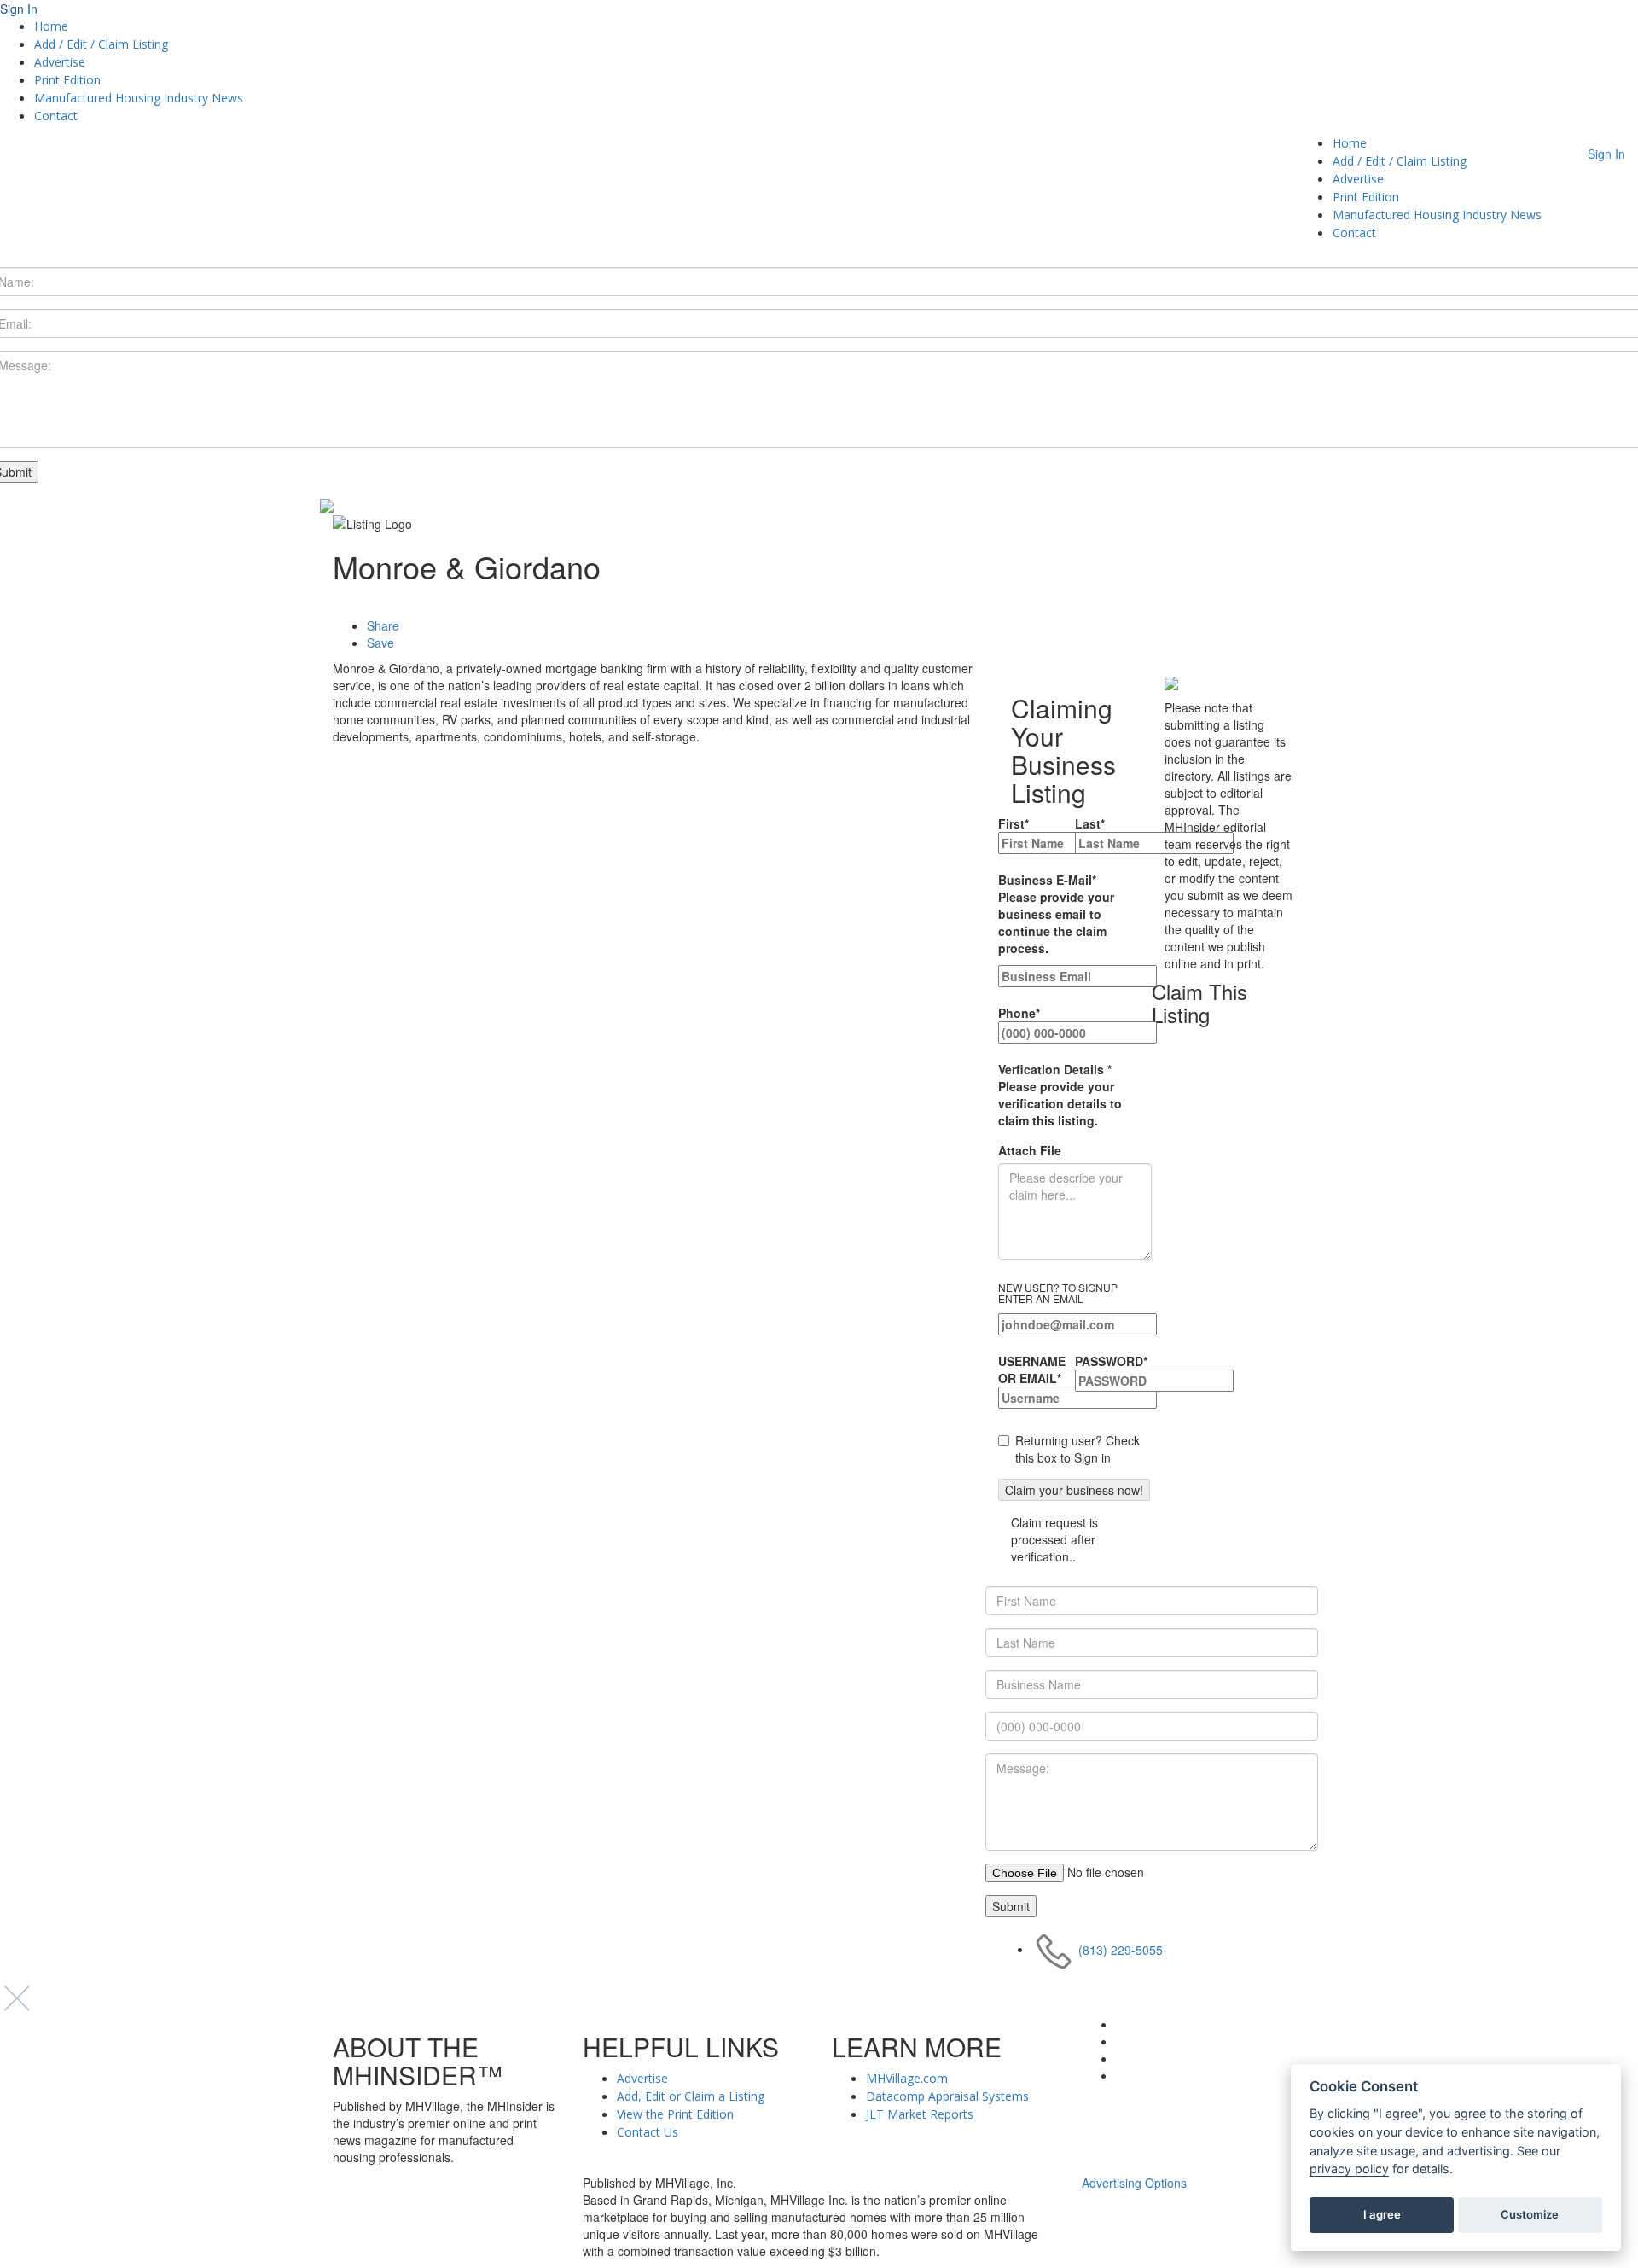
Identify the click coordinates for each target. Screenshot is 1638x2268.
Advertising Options (1134, 2183)
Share (383, 625)
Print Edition (67, 80)
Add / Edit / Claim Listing (101, 44)
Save (380, 643)
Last (1090, 823)
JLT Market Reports (920, 2114)
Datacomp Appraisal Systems (947, 2096)
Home (51, 26)
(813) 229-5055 (1121, 1949)
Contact (56, 116)
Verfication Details (1060, 1095)
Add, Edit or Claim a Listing (691, 2096)
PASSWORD (1111, 1361)
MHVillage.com (907, 2078)
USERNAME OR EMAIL (1032, 1370)
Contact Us (648, 2132)
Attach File (1030, 1150)
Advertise (60, 62)
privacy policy (1349, 2169)
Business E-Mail (1056, 914)
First (1014, 823)
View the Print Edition (675, 2114)
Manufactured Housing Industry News (139, 98)
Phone (1019, 1013)
